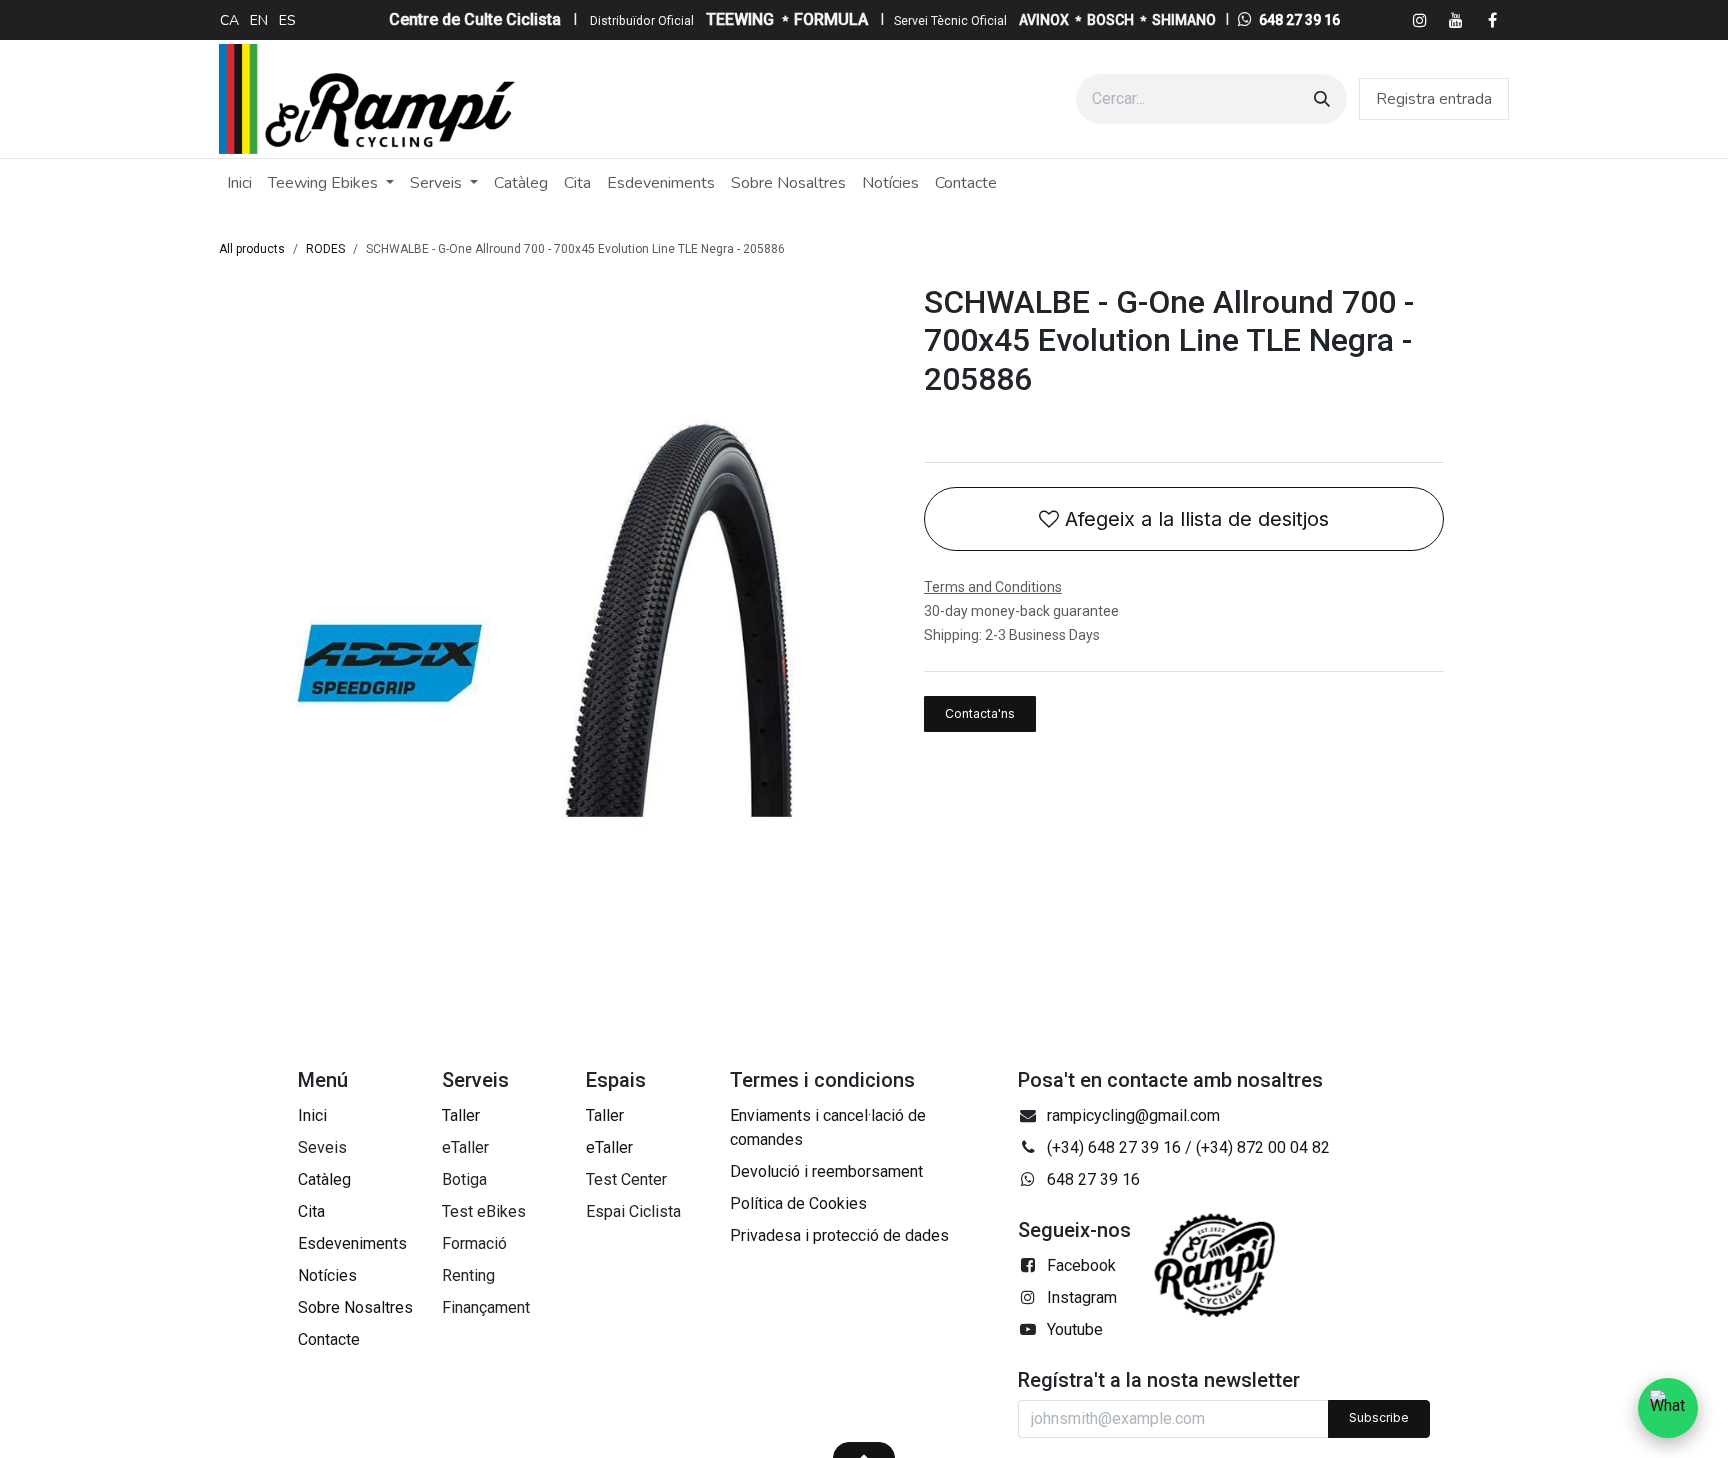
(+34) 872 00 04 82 (1263, 1147)
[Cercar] (1322, 99)
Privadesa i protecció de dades (839, 1235)
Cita (311, 1211)
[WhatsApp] (1668, 1408)
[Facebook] (1492, 20)
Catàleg (324, 1179)
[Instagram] (1420, 20)
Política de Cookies (798, 1203)
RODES (325, 249)
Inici (312, 1115)
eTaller (609, 1147)
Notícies (327, 1275)
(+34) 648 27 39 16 (1114, 1147)
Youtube (1075, 1329)
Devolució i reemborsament (826, 1171)
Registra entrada (1434, 99)
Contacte (329, 1339)
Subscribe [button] (1379, 1417)
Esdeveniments (352, 1243)
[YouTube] (1456, 20)
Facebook (1081, 1265)
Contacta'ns (980, 713)
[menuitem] (229, 20)
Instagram (1082, 1297)
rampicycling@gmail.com (1133, 1115)
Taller (461, 1115)
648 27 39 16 (1299, 20)
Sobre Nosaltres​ (355, 1307)
